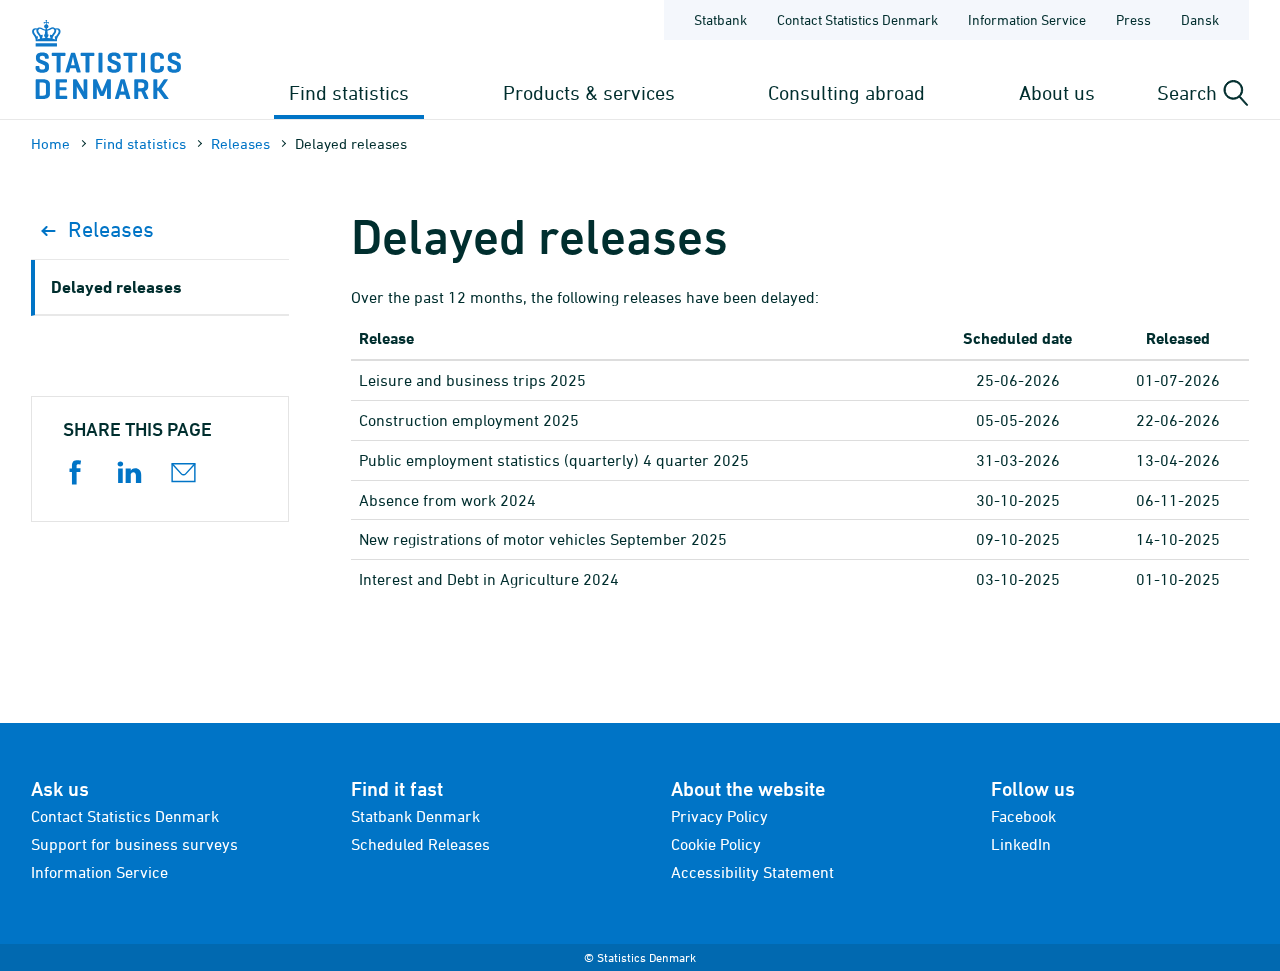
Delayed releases (116, 286)
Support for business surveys (134, 844)
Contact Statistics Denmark (857, 19)
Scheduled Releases (420, 844)
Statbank (720, 19)
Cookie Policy (716, 844)
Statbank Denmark (415, 816)
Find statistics (349, 92)
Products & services (589, 92)
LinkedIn (1021, 844)
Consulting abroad (846, 92)
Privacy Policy (719, 816)
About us (1057, 92)
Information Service (1027, 19)
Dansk (1200, 19)
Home (50, 143)
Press (1133, 19)
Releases (240, 143)
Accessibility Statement (752, 872)
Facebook (1023, 816)
